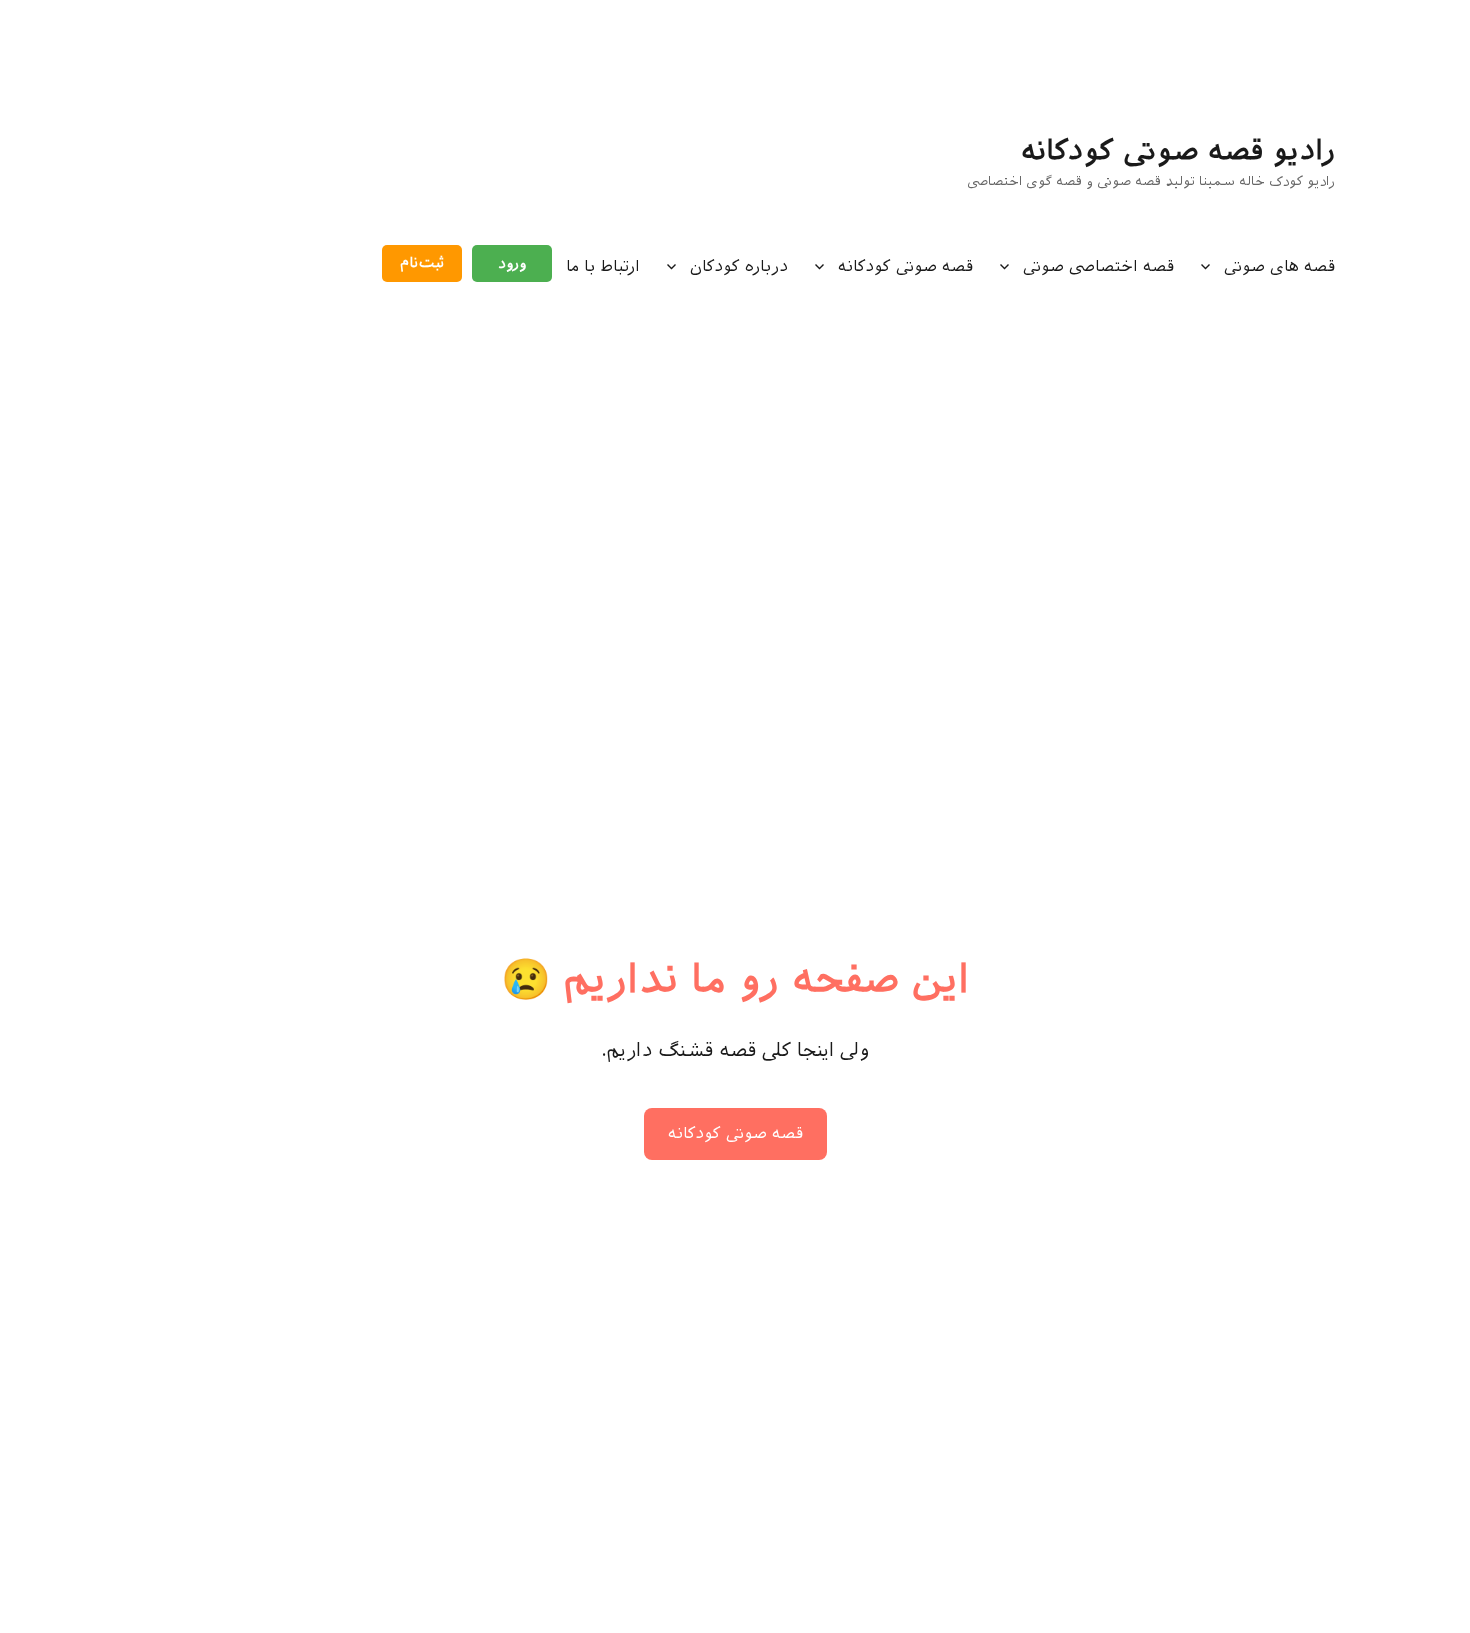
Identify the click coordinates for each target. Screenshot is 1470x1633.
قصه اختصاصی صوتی (1098, 266)
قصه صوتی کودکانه (905, 266)
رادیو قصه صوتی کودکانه (1178, 150)
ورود (512, 263)
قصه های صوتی (1279, 266)
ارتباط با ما (603, 266)
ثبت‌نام (422, 263)
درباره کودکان (739, 266)
